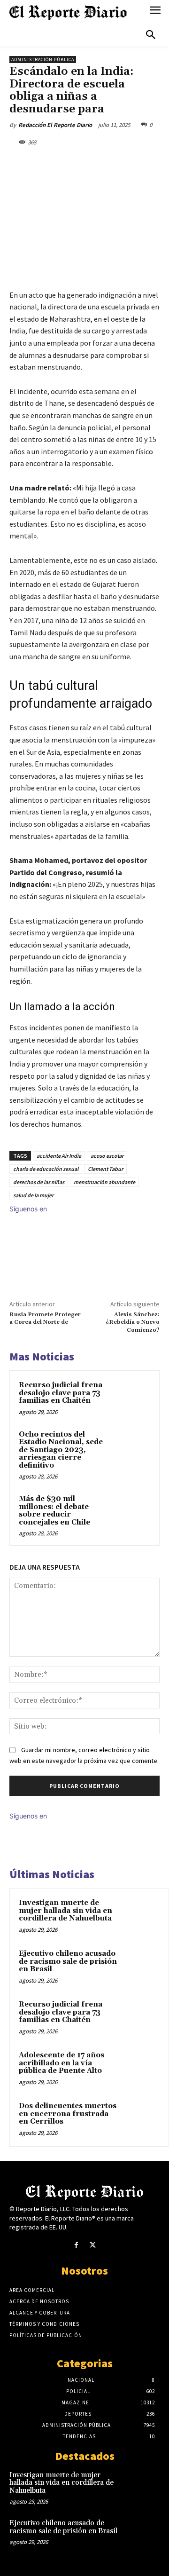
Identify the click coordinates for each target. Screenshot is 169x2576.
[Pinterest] (92, 164)
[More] (135, 164)
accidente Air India (59, 1156)
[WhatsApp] (113, 164)
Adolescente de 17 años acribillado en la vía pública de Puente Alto (61, 2063)
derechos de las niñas (39, 1182)
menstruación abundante (104, 1182)
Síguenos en (28, 1209)
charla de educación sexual (46, 1169)
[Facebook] (48, 164)
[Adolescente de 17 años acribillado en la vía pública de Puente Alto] (141, 2068)
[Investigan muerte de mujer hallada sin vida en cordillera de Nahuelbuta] (141, 1916)
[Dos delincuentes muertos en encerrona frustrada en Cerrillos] (141, 2119)
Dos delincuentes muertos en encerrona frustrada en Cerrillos (68, 2114)
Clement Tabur (105, 1169)
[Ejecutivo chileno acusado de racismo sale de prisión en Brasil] (141, 1967)
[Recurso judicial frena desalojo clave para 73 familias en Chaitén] (133, 1397)
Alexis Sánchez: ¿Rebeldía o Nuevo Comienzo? (133, 1322)
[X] (70, 164)
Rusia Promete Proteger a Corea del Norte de (45, 1318)
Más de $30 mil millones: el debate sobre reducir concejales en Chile (54, 1511)
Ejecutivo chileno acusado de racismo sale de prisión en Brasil (68, 1961)
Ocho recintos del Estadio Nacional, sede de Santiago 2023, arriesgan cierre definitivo (61, 1450)
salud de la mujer (33, 1195)
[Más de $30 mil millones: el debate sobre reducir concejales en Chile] (133, 1511)
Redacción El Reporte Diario (55, 125)
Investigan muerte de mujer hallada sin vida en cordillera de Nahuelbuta (65, 1911)
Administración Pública (43, 59)
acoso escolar (107, 1156)
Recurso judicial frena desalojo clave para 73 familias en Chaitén (61, 1393)
